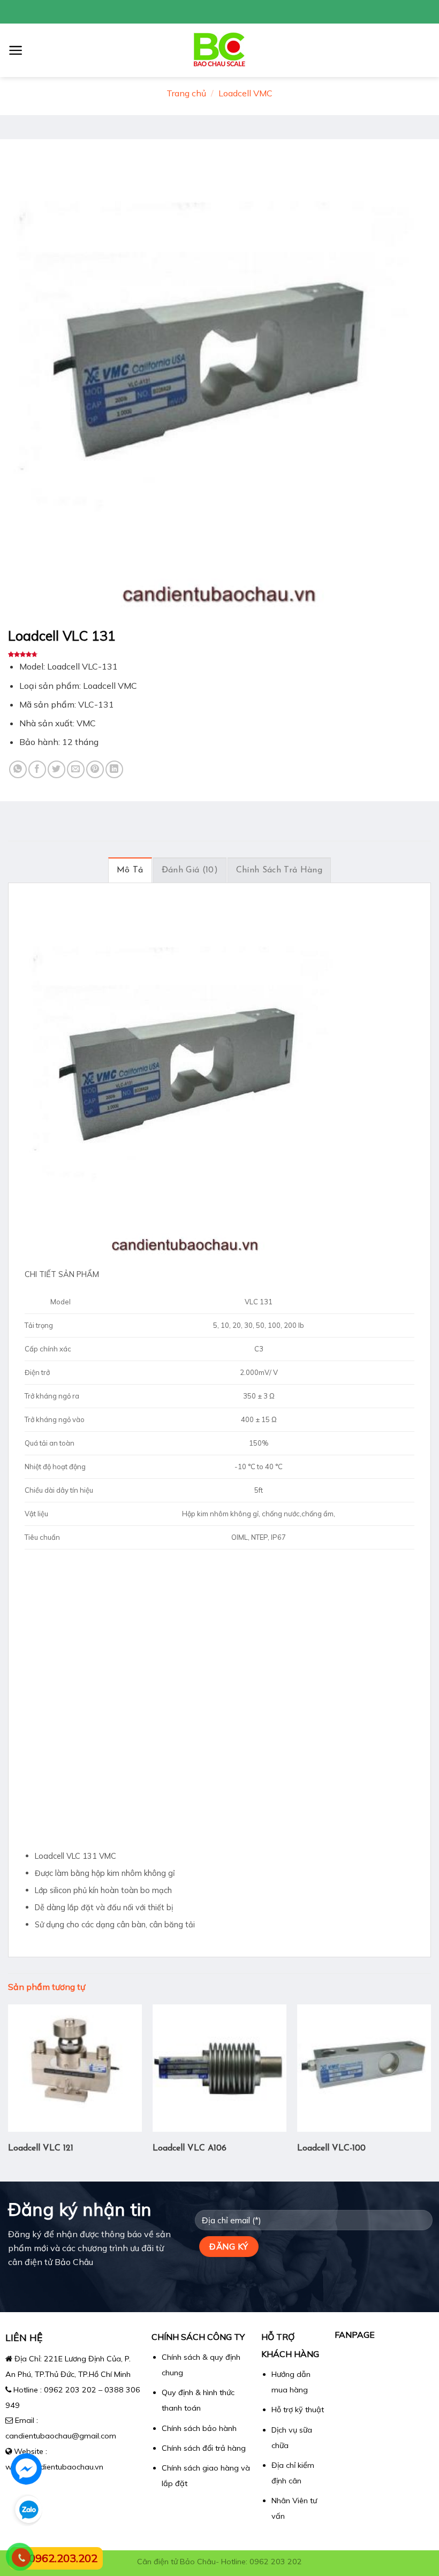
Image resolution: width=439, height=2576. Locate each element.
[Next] (430, 2092)
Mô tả (130, 870)
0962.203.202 (63, 2558)
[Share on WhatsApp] (18, 769)
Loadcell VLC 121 (41, 2148)
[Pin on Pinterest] (95, 769)
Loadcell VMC (245, 93)
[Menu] (16, 50)
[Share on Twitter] (56, 769)
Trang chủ (186, 93)
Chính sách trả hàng (279, 870)
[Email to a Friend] (76, 769)
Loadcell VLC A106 (190, 2148)
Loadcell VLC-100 (331, 2148)
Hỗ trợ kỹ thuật (298, 2410)
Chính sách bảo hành (199, 2428)
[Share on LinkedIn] (114, 769)
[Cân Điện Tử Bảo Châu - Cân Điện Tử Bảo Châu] (220, 50)
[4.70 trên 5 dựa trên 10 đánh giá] (219, 654)
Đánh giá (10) (190, 870)
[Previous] (9, 2092)
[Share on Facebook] (37, 769)
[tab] (130, 870)
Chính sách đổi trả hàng (204, 2448)
